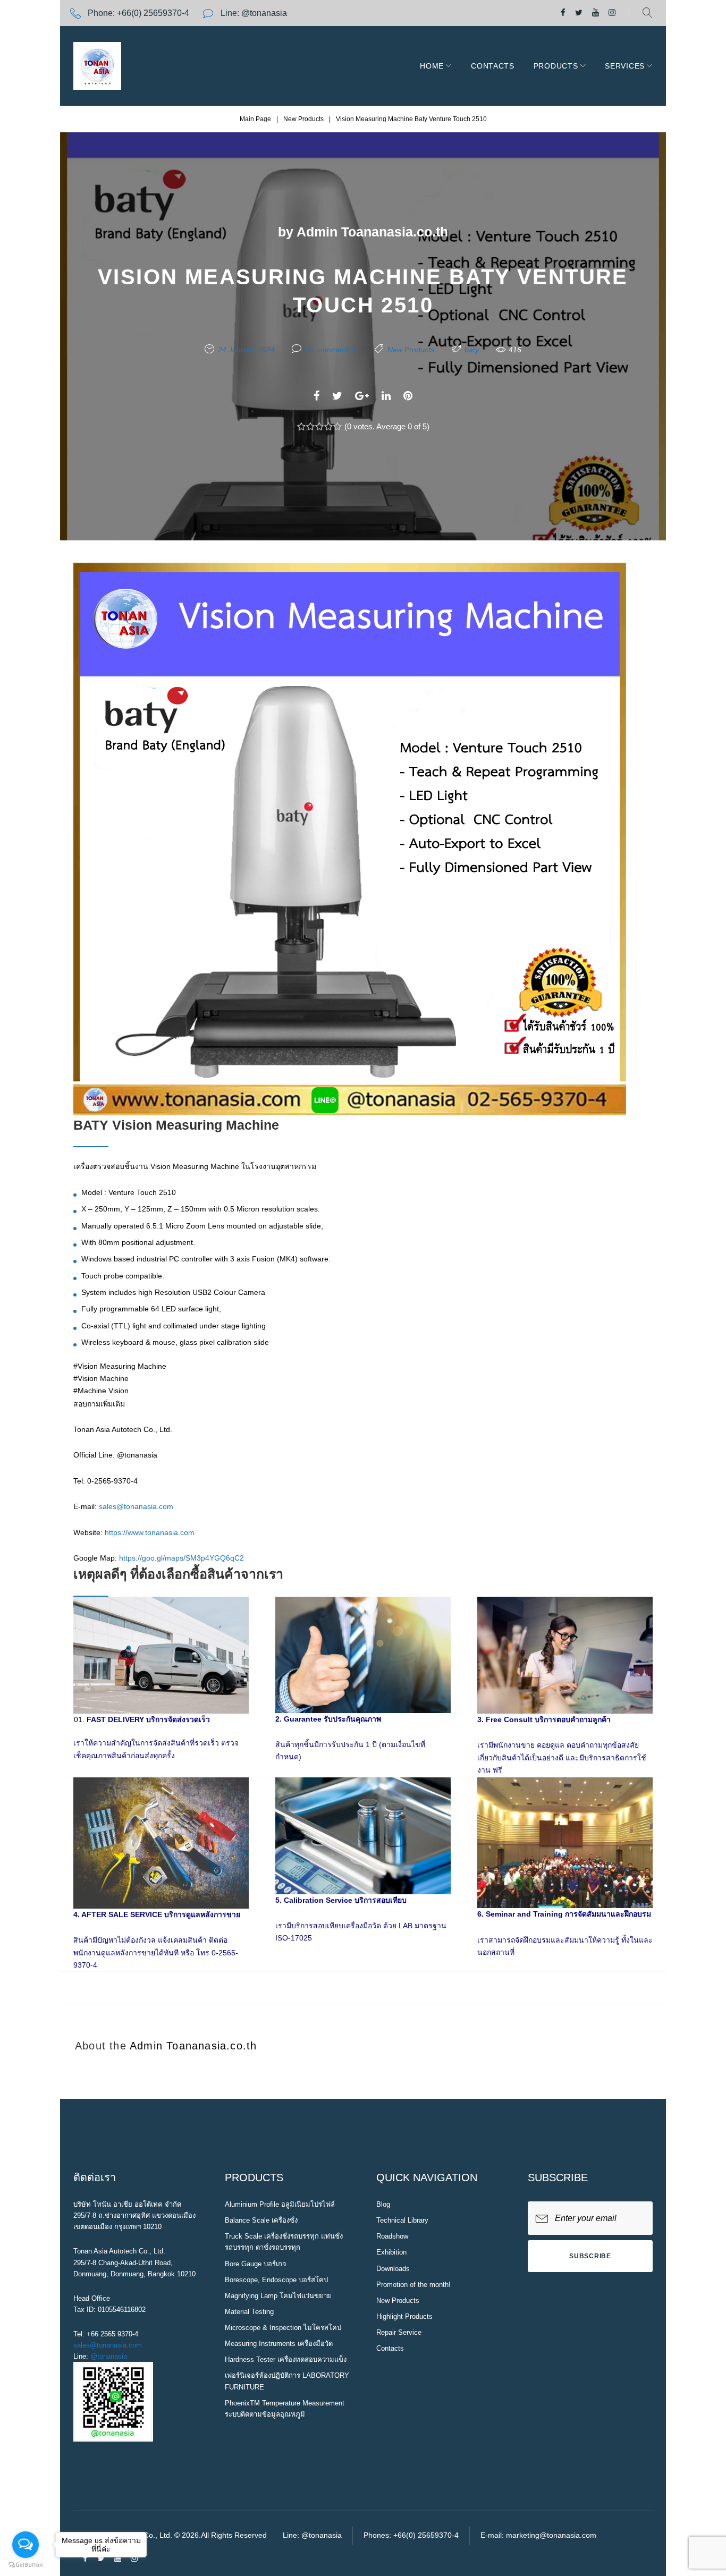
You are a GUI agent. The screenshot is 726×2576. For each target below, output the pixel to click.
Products (556, 66)
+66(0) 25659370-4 (153, 13)
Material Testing (249, 2312)
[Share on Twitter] (337, 396)
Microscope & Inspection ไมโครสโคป (283, 2328)
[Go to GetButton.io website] (26, 2565)
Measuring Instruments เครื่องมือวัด (279, 2344)
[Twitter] (579, 13)
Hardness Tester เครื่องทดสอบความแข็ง (286, 2359)
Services (625, 66)
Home (432, 66)
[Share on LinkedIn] (386, 396)
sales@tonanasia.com (136, 1506)
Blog (383, 2204)
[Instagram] (612, 13)
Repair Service (399, 2332)
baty (472, 350)
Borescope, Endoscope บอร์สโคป (276, 2280)
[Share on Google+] (362, 396)
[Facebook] (563, 13)
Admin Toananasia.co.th (372, 232)
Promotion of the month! (413, 2285)
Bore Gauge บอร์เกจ (256, 2264)
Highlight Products (404, 2316)
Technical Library (402, 2220)
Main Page (255, 119)
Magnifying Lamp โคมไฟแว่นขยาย (278, 2296)
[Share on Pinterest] (408, 396)
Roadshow (392, 2236)
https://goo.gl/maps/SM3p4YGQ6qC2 (181, 1558)
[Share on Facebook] (316, 396)
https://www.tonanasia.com (150, 1532)
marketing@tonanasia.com (551, 2535)
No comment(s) (331, 350)
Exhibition (391, 2252)
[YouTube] (596, 13)
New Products (303, 119)
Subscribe (590, 2256)
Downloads (393, 2269)
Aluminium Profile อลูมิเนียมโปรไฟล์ (280, 2204)
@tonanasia (109, 2356)
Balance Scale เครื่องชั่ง (261, 2220)
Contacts (493, 66)
